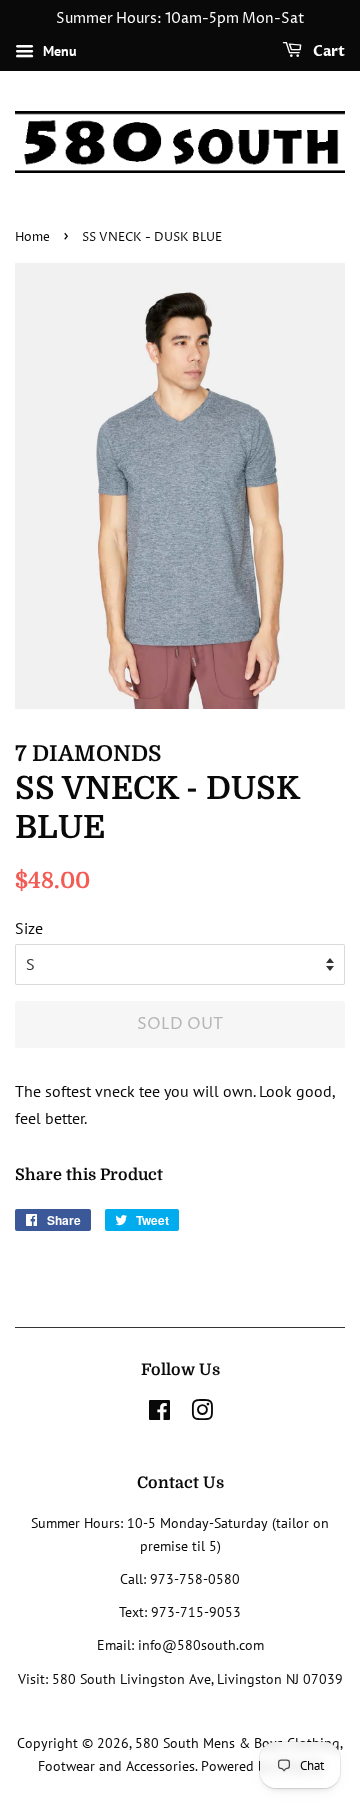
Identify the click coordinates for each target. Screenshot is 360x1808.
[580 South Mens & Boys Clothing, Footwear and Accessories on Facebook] (159, 1414)
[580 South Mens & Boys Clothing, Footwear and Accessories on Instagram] (202, 1414)
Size (29, 928)
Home (32, 237)
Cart (327, 51)
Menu (58, 51)
